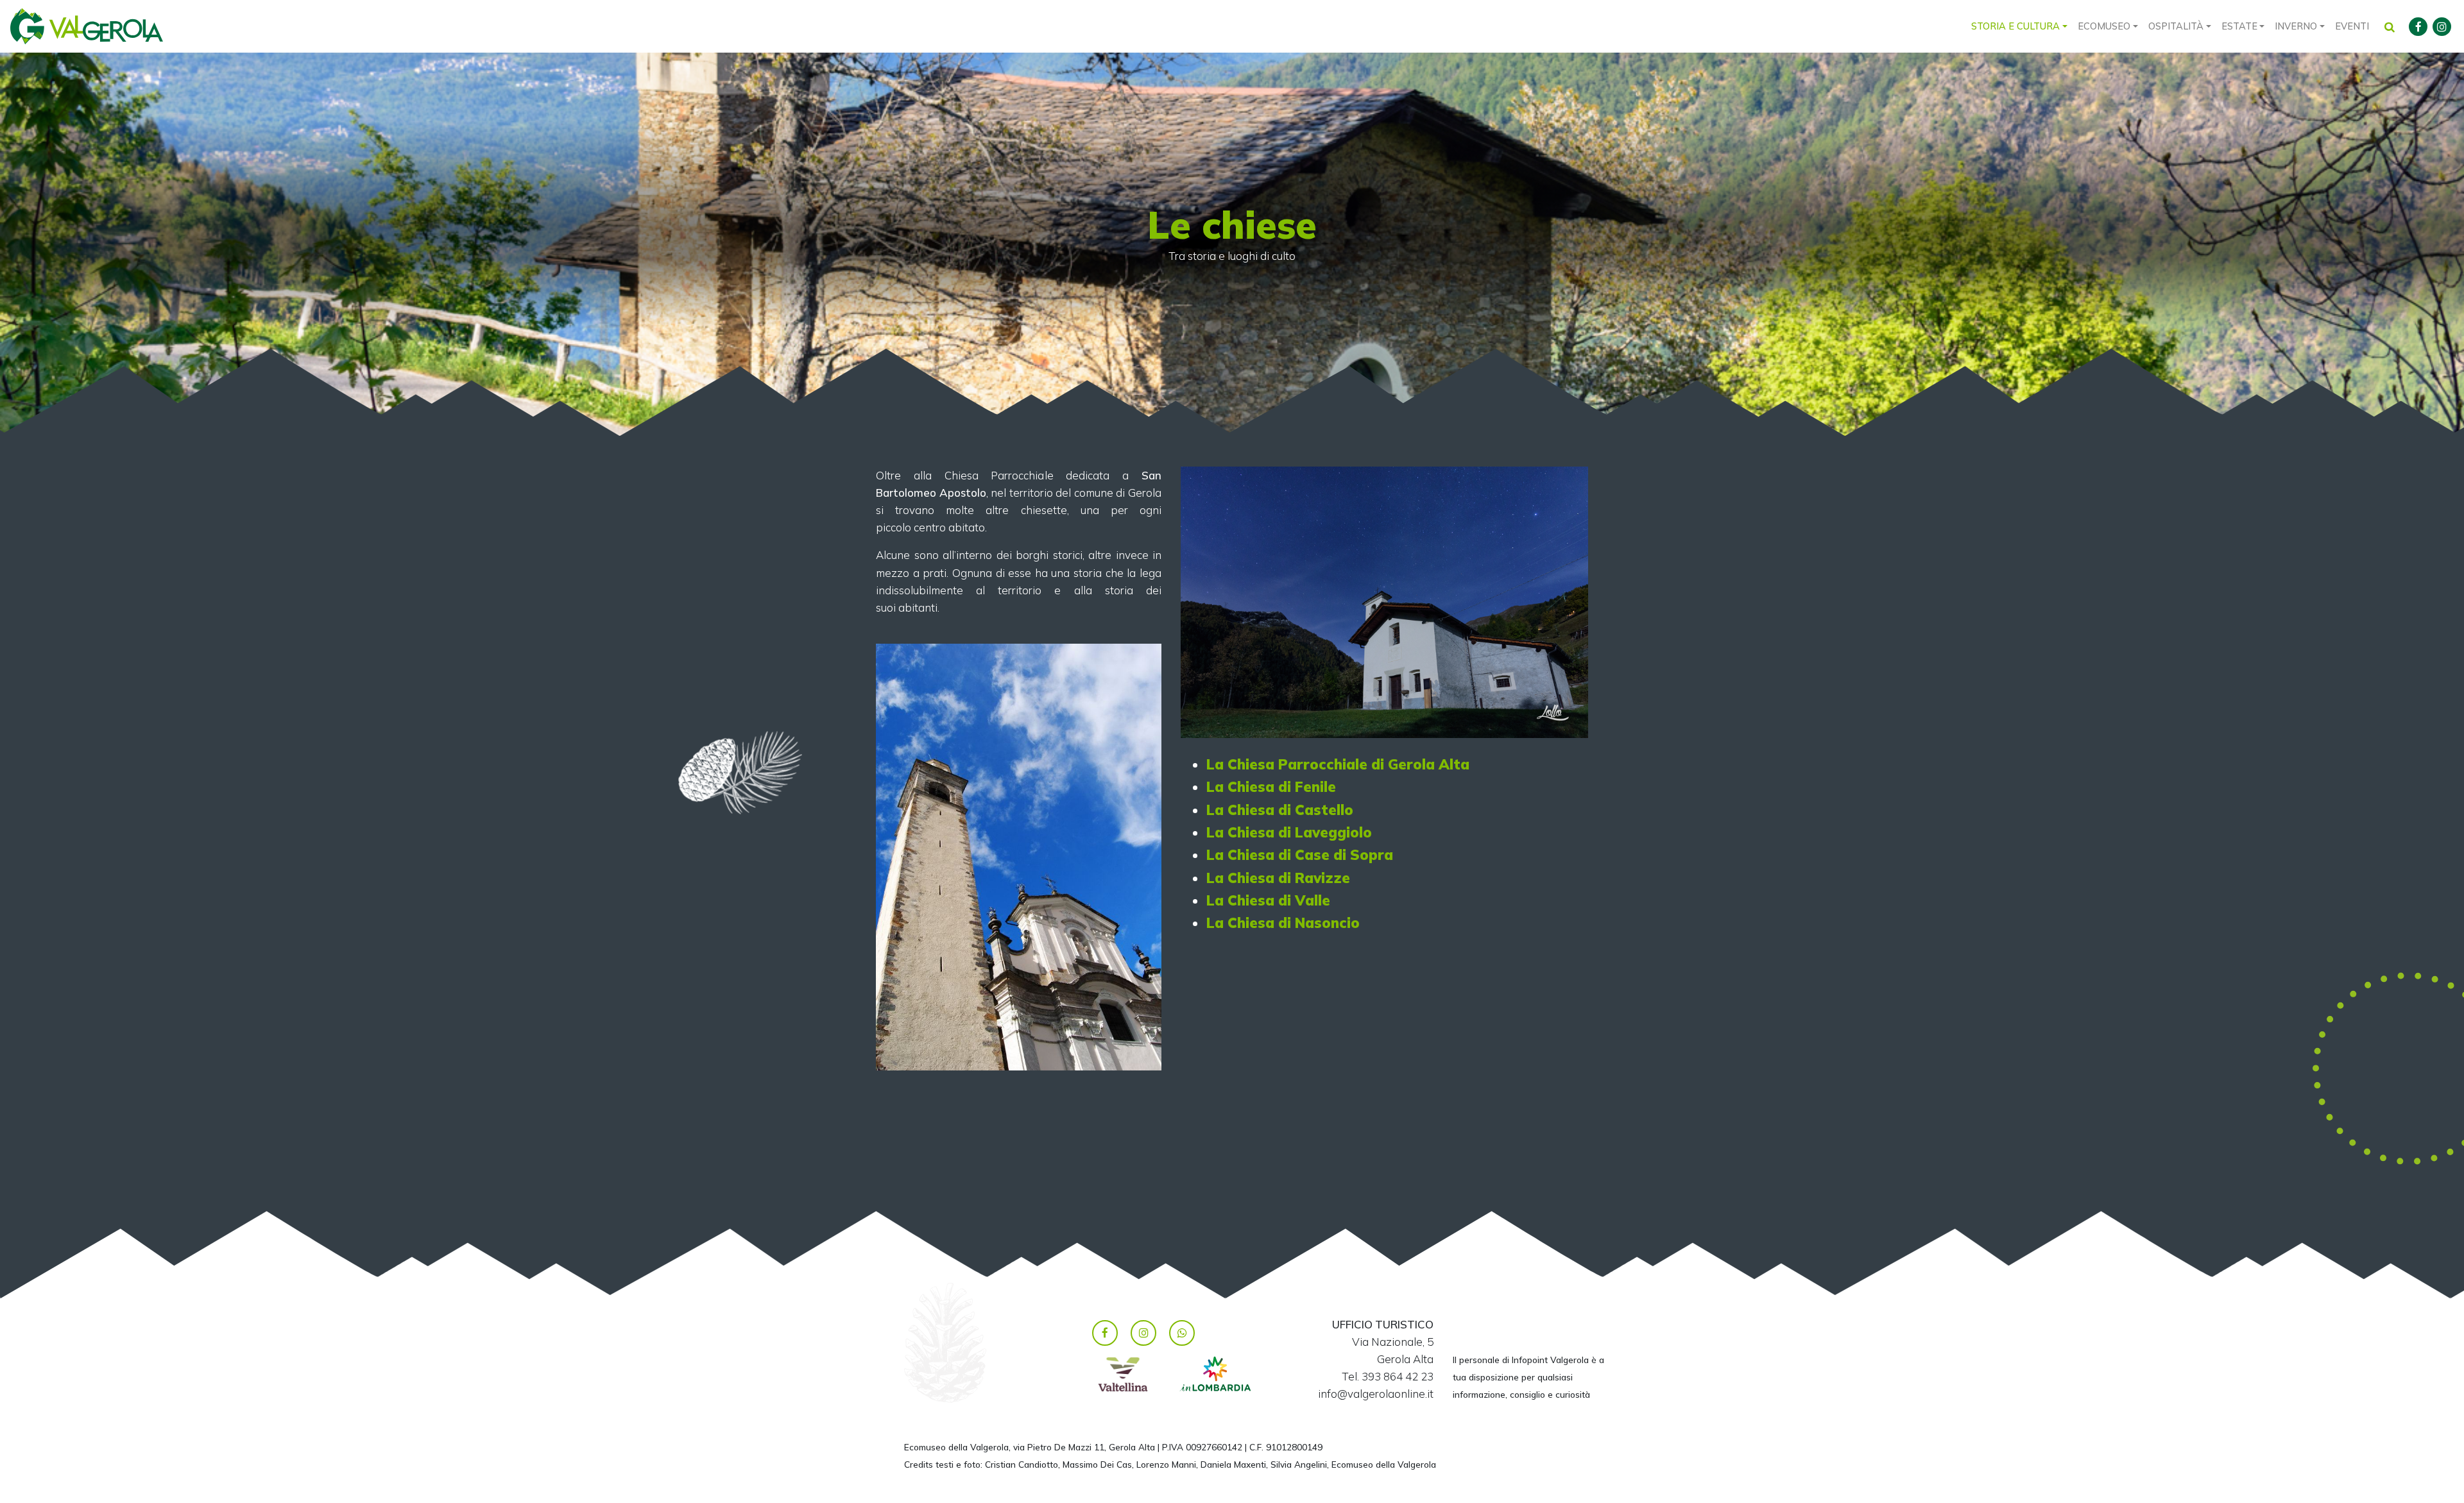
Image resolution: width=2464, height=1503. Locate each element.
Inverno (2296, 26)
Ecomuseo (2104, 26)
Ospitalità (2176, 26)
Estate (2239, 26)
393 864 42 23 (1398, 1376)
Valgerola (87, 26)
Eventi (2352, 26)
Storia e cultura (2015, 26)
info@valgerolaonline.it (1376, 1394)
